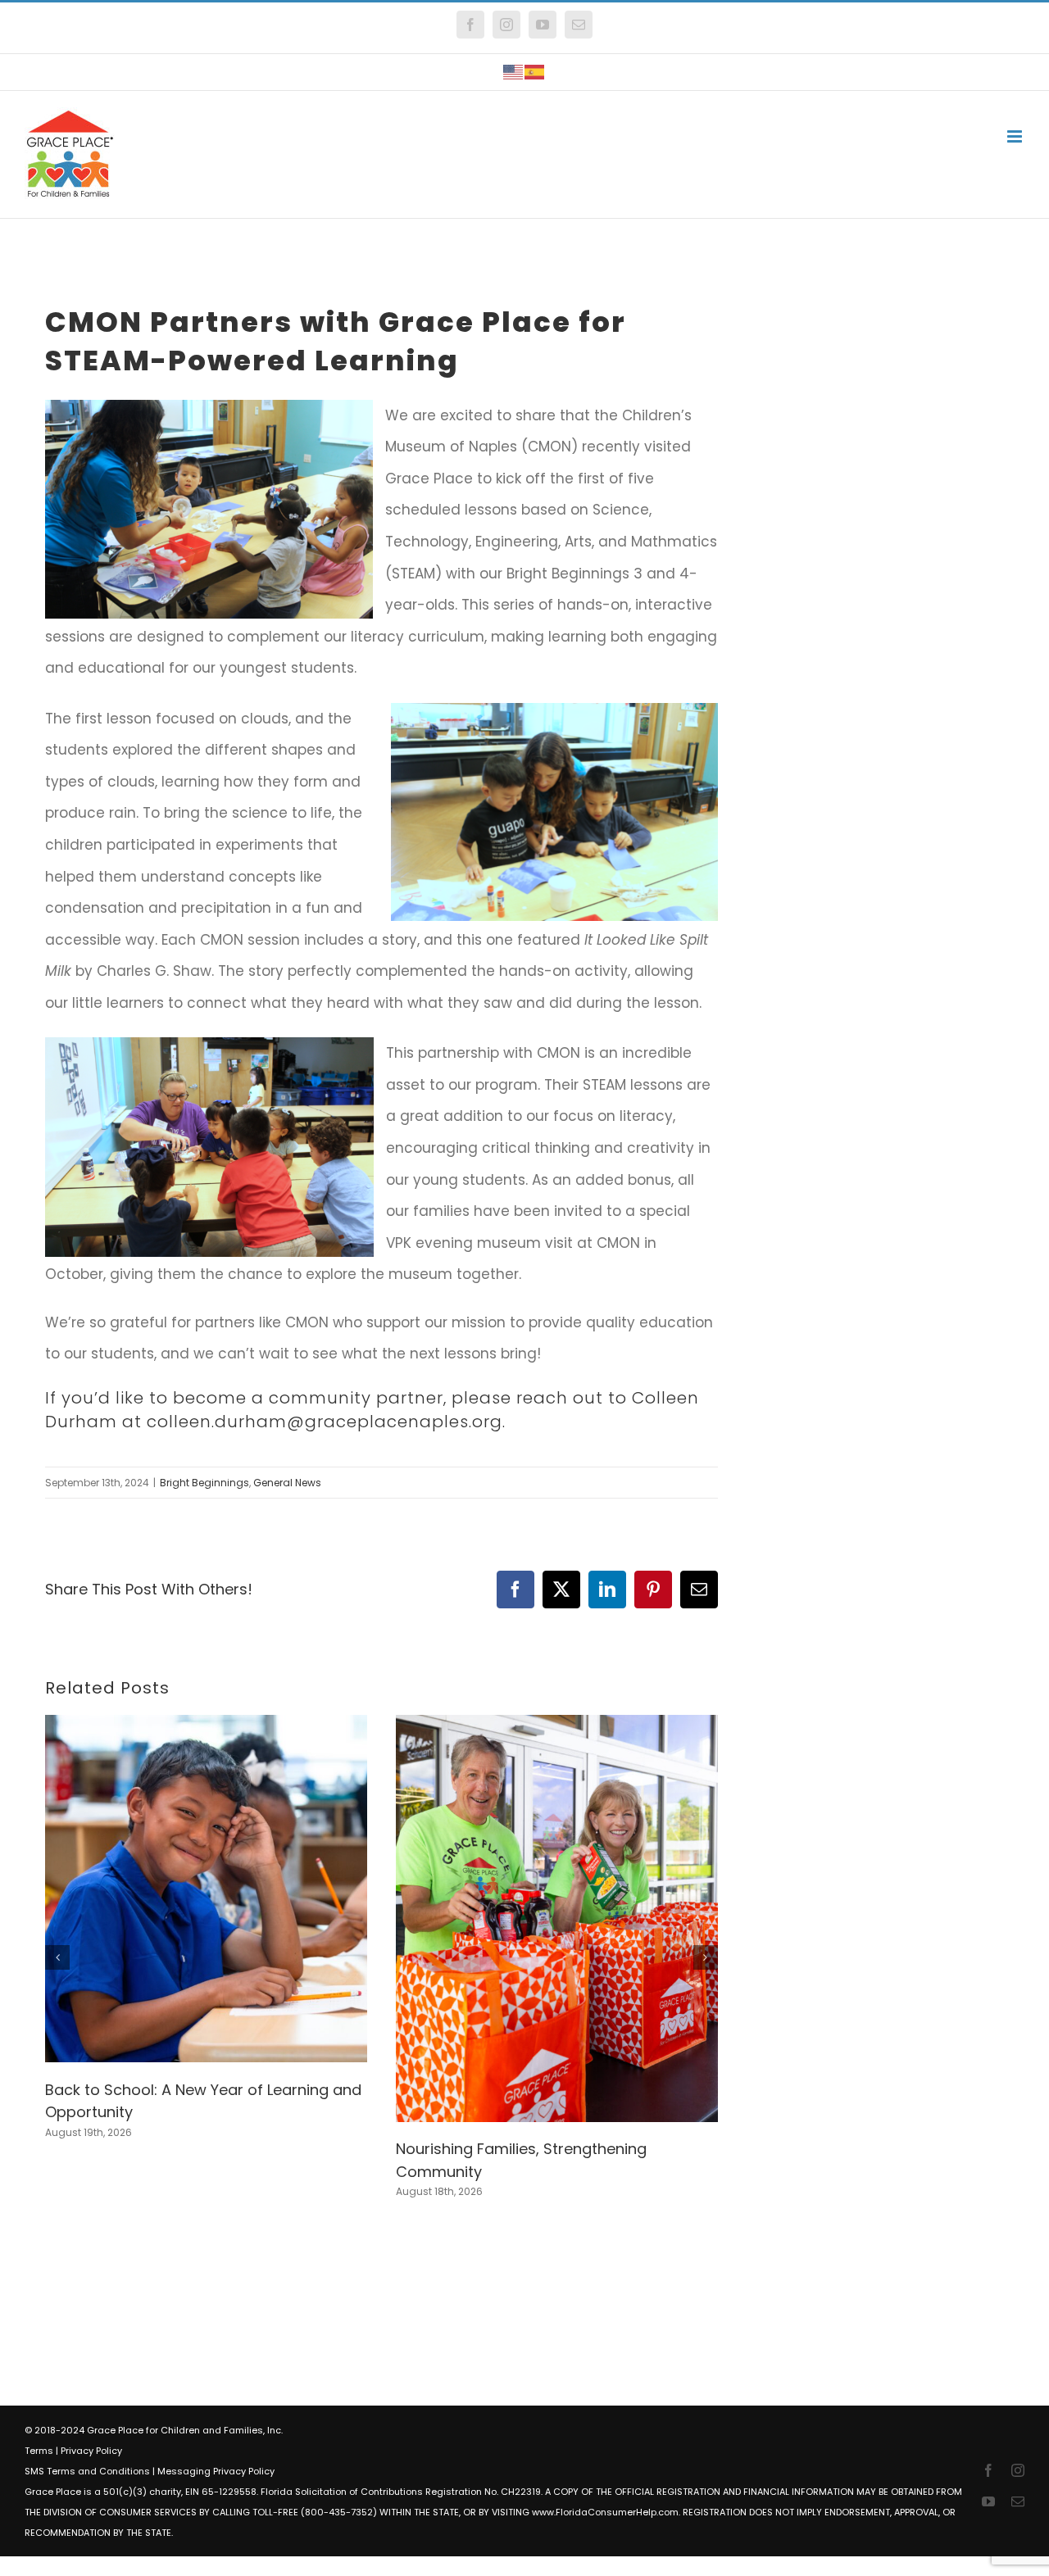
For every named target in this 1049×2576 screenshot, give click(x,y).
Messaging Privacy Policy (216, 2471)
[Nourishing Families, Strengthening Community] (557, 1726)
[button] (57, 1957)
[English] (514, 72)
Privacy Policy (91, 2451)
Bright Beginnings (204, 1483)
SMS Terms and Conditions (87, 2471)
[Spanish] (535, 72)
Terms (39, 2451)
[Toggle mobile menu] (1016, 136)
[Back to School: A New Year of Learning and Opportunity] (206, 1726)
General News (287, 1483)
